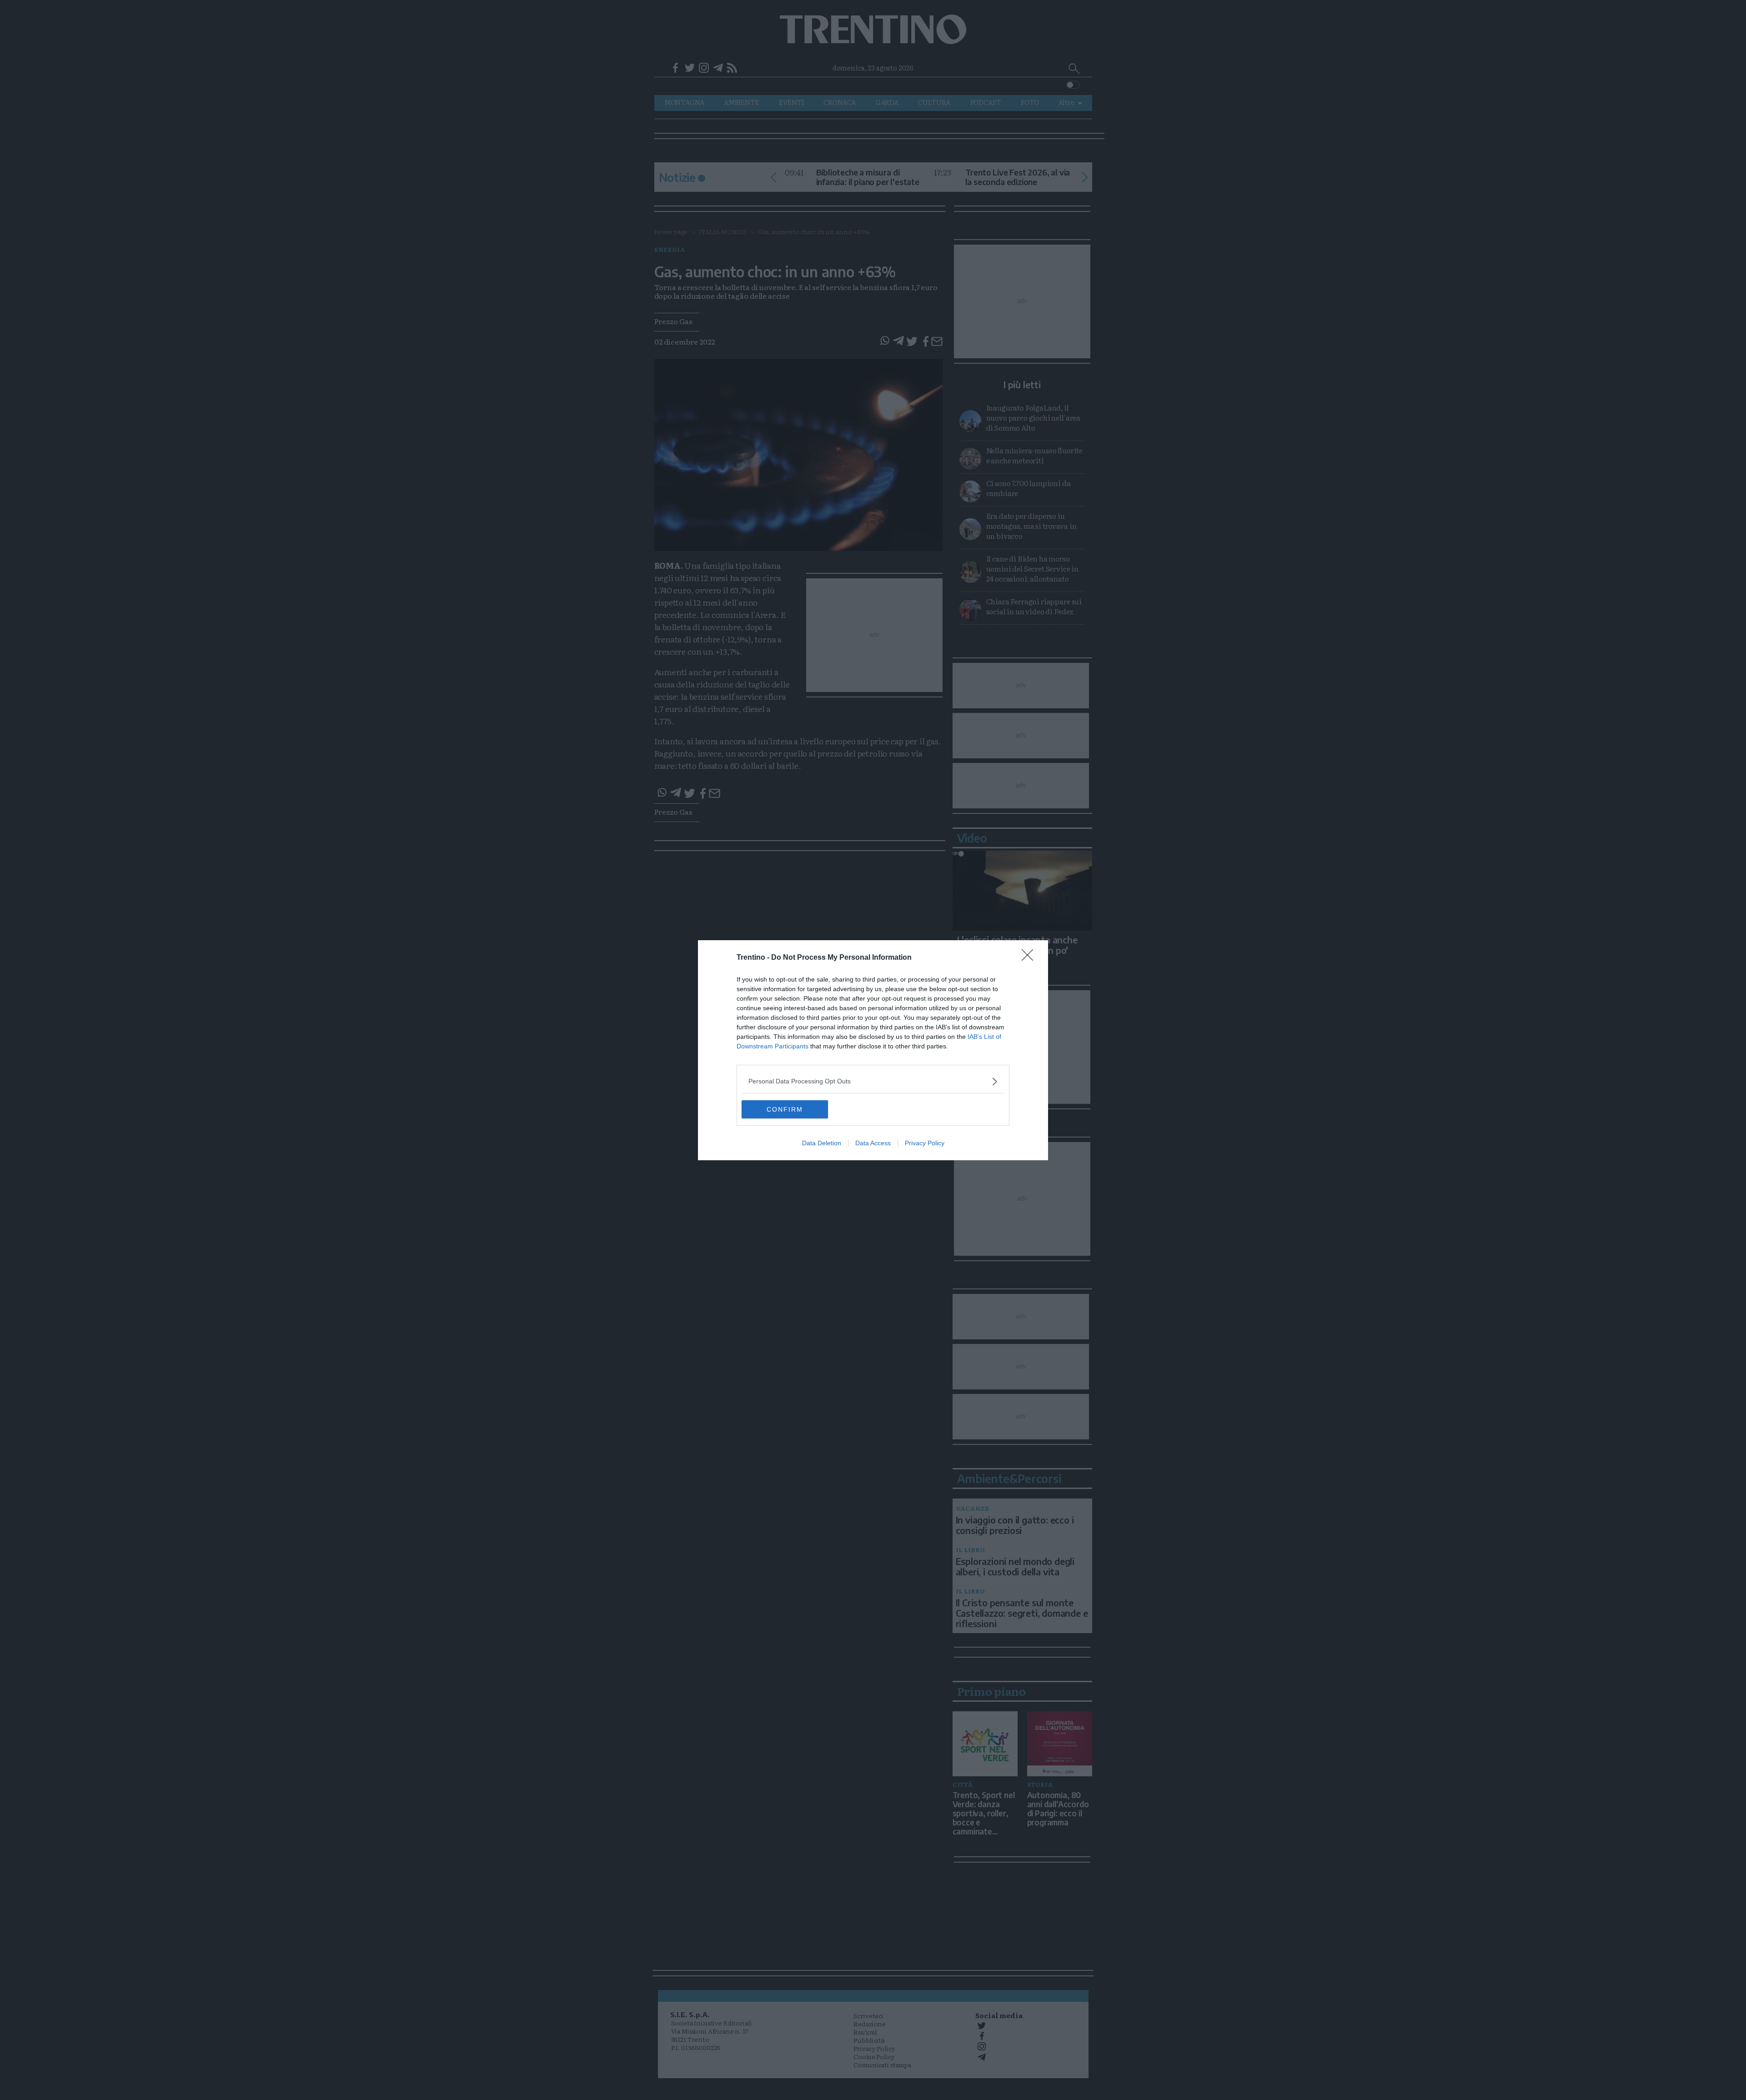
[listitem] (873, 1081)
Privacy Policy (925, 1143)
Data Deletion (822, 1143)
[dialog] (873, 1050)
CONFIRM (785, 1109)
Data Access (873, 1143)
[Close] (1030, 958)
